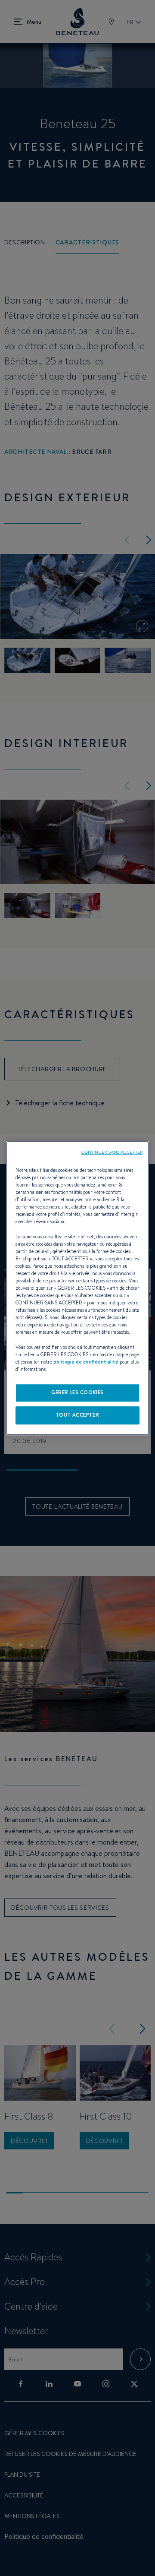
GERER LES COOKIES (77, 1392)
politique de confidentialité (86, 1362)
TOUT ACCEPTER (77, 1415)
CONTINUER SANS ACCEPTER (112, 1152)
